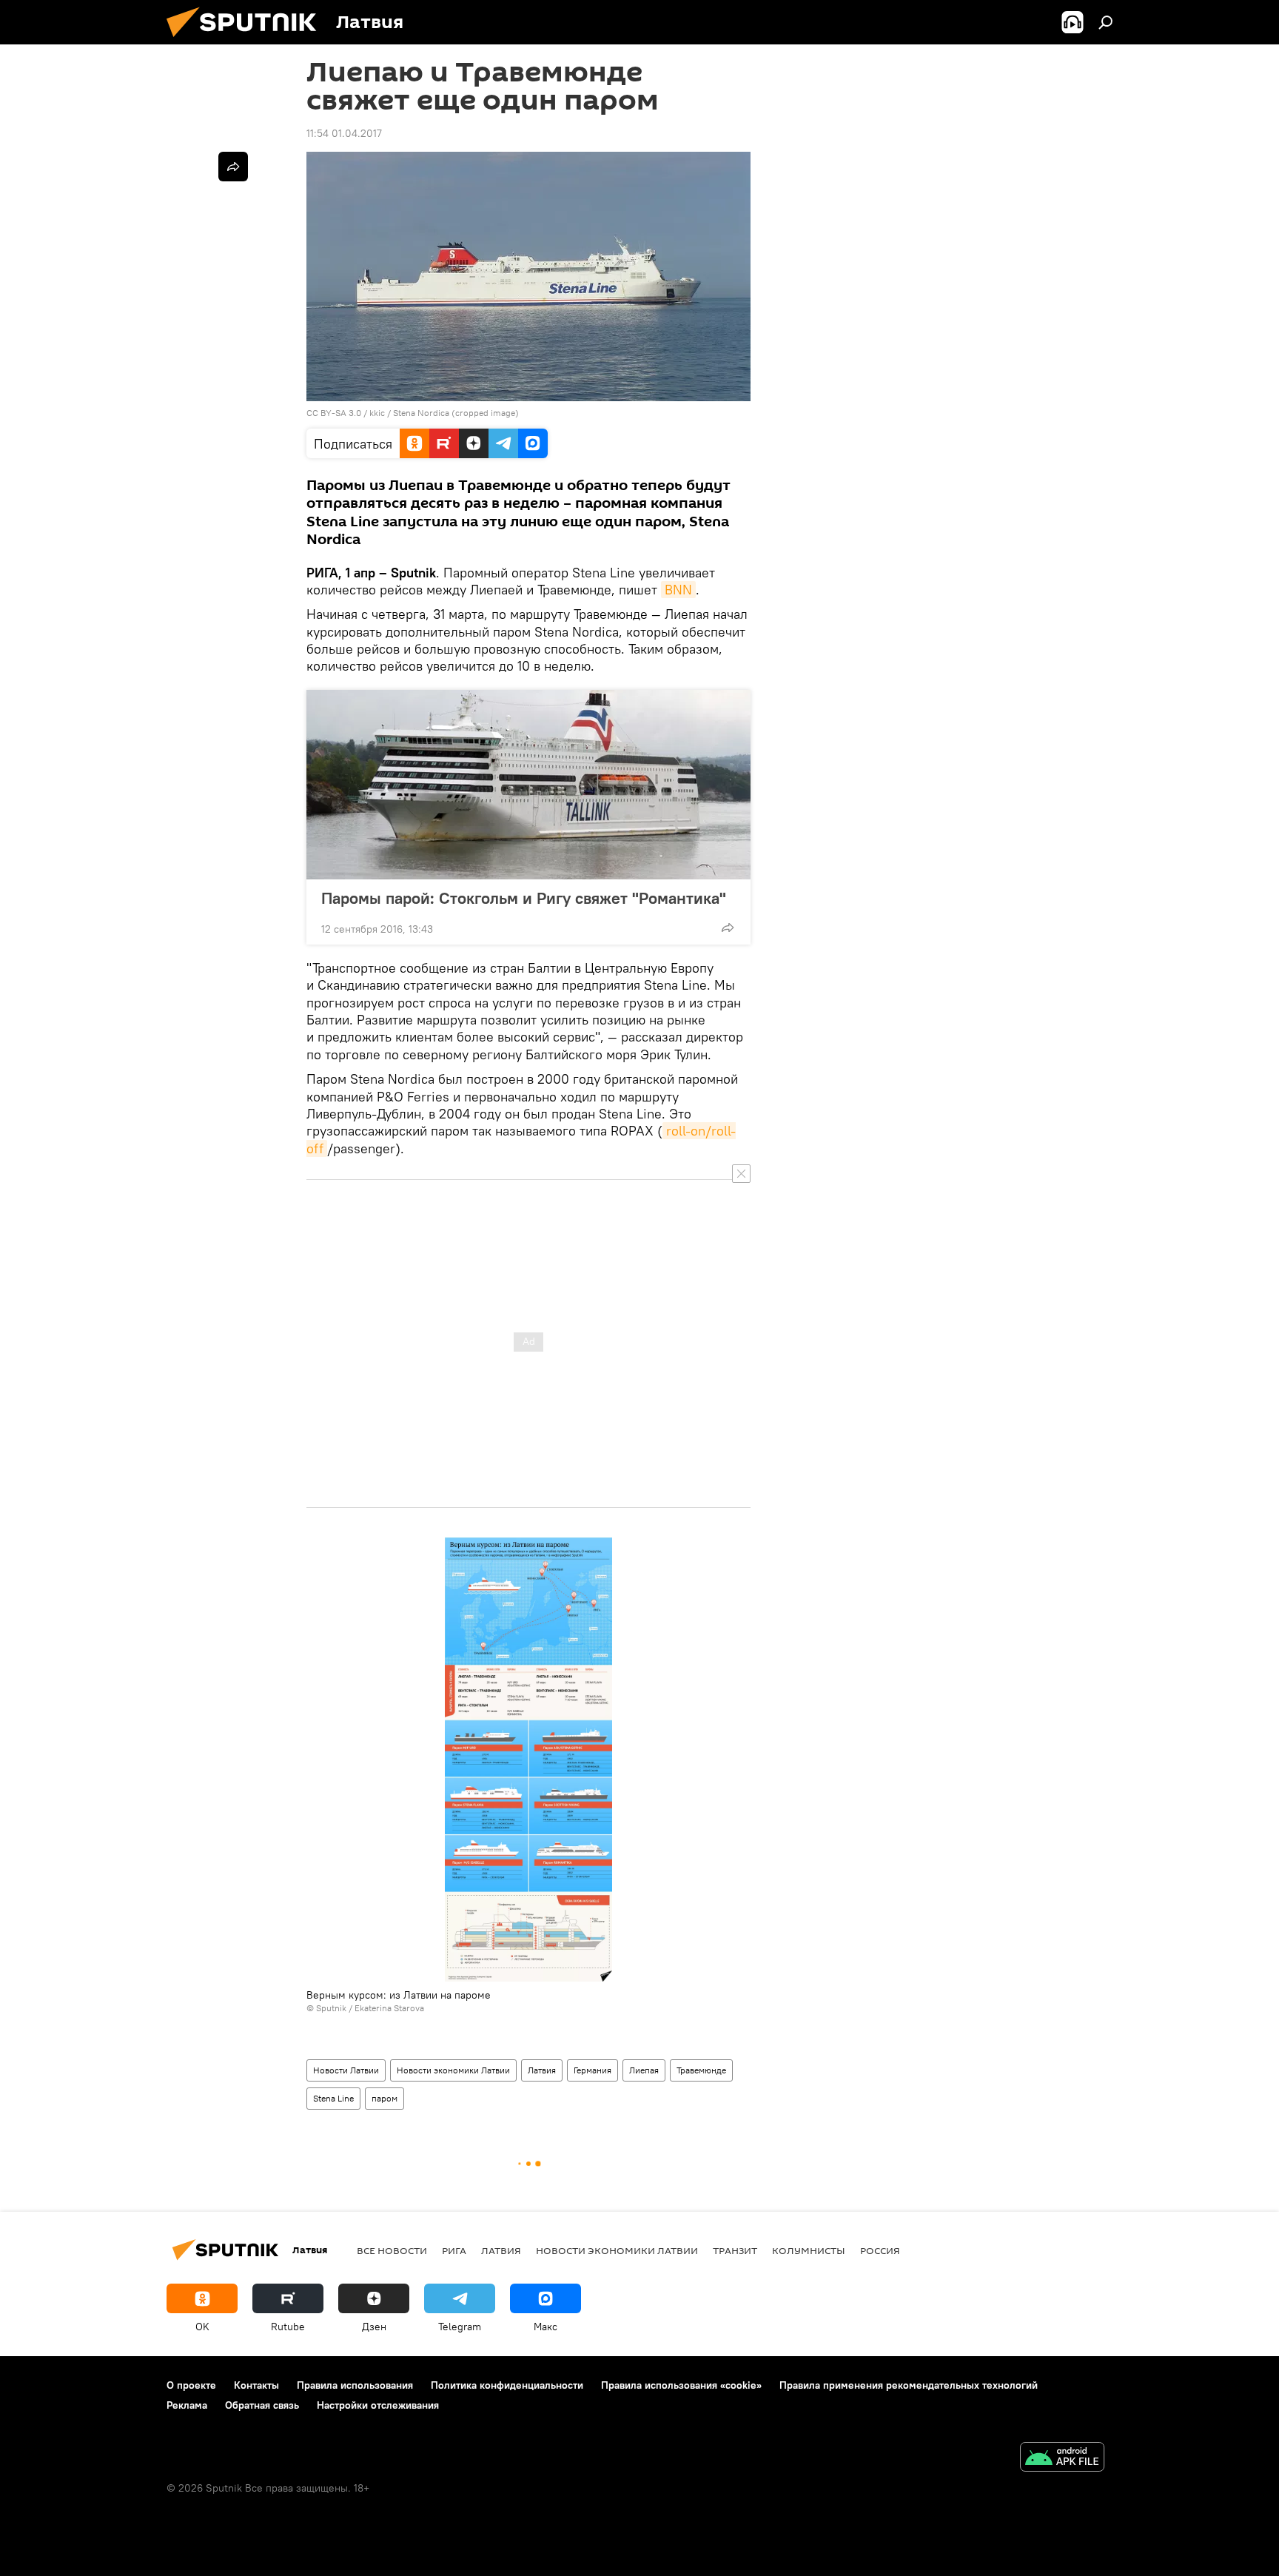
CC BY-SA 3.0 (334, 413)
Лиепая (644, 2070)
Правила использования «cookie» (681, 2385)
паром (385, 2098)
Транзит (735, 2250)
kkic (378, 413)
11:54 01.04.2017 (344, 133)
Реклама (187, 2405)
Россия (880, 2250)
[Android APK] (1062, 2459)
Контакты (256, 2385)
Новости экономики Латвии (453, 2070)
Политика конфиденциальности (507, 2385)
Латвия (542, 2070)
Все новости (392, 2250)
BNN (678, 590)
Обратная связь (262, 2405)
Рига (454, 2250)
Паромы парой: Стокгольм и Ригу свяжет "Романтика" (524, 898)
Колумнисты (809, 2250)
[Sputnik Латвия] (247, 41)
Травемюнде (701, 2070)
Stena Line (333, 2098)
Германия (592, 2070)
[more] (728, 928)
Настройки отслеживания (378, 2405)
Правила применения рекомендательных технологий (909, 2385)
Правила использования (355, 2385)
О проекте (191, 2385)
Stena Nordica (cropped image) (456, 413)
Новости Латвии (346, 2070)
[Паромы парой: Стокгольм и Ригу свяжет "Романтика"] (528, 785)
